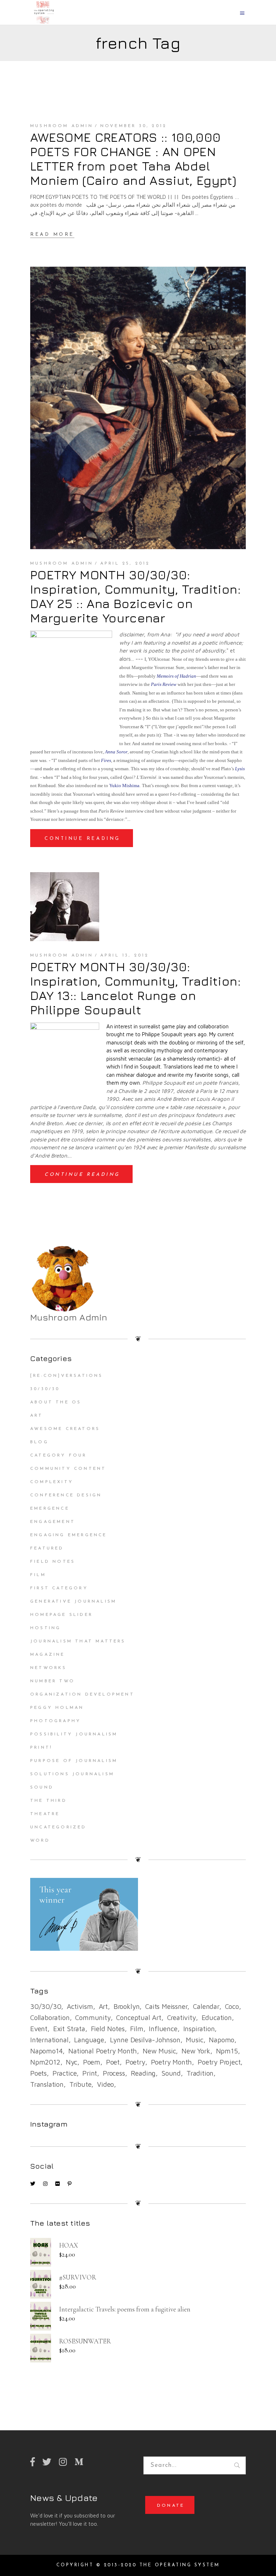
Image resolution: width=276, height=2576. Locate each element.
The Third (49, 1801)
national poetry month (103, 2051)
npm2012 (45, 2062)
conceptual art (139, 2018)
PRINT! (41, 1748)
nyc (71, 2062)
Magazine (48, 1655)
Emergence (50, 1509)
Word (40, 1841)
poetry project (219, 2062)
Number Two (52, 1681)
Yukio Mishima (124, 786)
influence (163, 2029)
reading (143, 2073)
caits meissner (166, 2006)
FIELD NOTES (53, 1562)
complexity (52, 1482)
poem (92, 2062)
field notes (108, 2029)
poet (113, 2062)
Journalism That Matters (78, 1641)
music (194, 2040)
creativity (181, 2018)
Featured (47, 1548)
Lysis (240, 769)
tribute (80, 2084)
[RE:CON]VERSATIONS (67, 1376)
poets (38, 2073)
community (93, 2018)
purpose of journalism (74, 1761)
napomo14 (46, 2051)
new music (159, 2051)
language (89, 2040)
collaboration (50, 2018)
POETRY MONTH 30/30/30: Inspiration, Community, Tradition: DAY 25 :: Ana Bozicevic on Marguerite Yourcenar (135, 596)
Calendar (206, 2006)
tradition (200, 2073)
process (114, 2073)
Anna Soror (116, 752)
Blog (39, 1442)
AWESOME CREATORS (65, 1429)
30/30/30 (45, 1389)
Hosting (45, 1628)
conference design (66, 1495)
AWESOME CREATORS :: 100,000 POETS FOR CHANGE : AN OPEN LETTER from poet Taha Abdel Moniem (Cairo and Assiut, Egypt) (133, 159)
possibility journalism (74, 1734)
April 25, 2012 (125, 564)
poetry (135, 2062)
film (137, 2029)
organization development (82, 1694)
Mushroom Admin (62, 126)
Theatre (45, 1814)
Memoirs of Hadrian (176, 676)
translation (47, 2084)
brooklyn (126, 2006)
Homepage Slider (61, 1615)
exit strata (69, 2029)
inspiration (199, 2029)
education (217, 2018)
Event (39, 2029)
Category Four (59, 1455)
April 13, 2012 (125, 955)
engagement (53, 1522)
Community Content (68, 1469)
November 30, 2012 (134, 126)
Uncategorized (58, 1827)
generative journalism (73, 1602)
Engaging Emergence (69, 1535)
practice (65, 2073)
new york (196, 2051)
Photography (56, 1721)
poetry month (172, 2062)
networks (49, 1668)
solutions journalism (72, 1774)
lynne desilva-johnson (145, 2040)
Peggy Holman (57, 1708)
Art (37, 1416)
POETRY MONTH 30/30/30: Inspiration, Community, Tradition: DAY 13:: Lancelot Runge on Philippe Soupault (135, 988)
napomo (222, 2040)
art (103, 2006)
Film (38, 1575)
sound (171, 2073)
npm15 (227, 2051)
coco (232, 2006)
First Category (59, 1588)
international (49, 2040)
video (105, 2084)
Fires (106, 760)
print (90, 2073)
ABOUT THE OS (56, 1402)
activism (80, 2006)
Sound (42, 1787)
